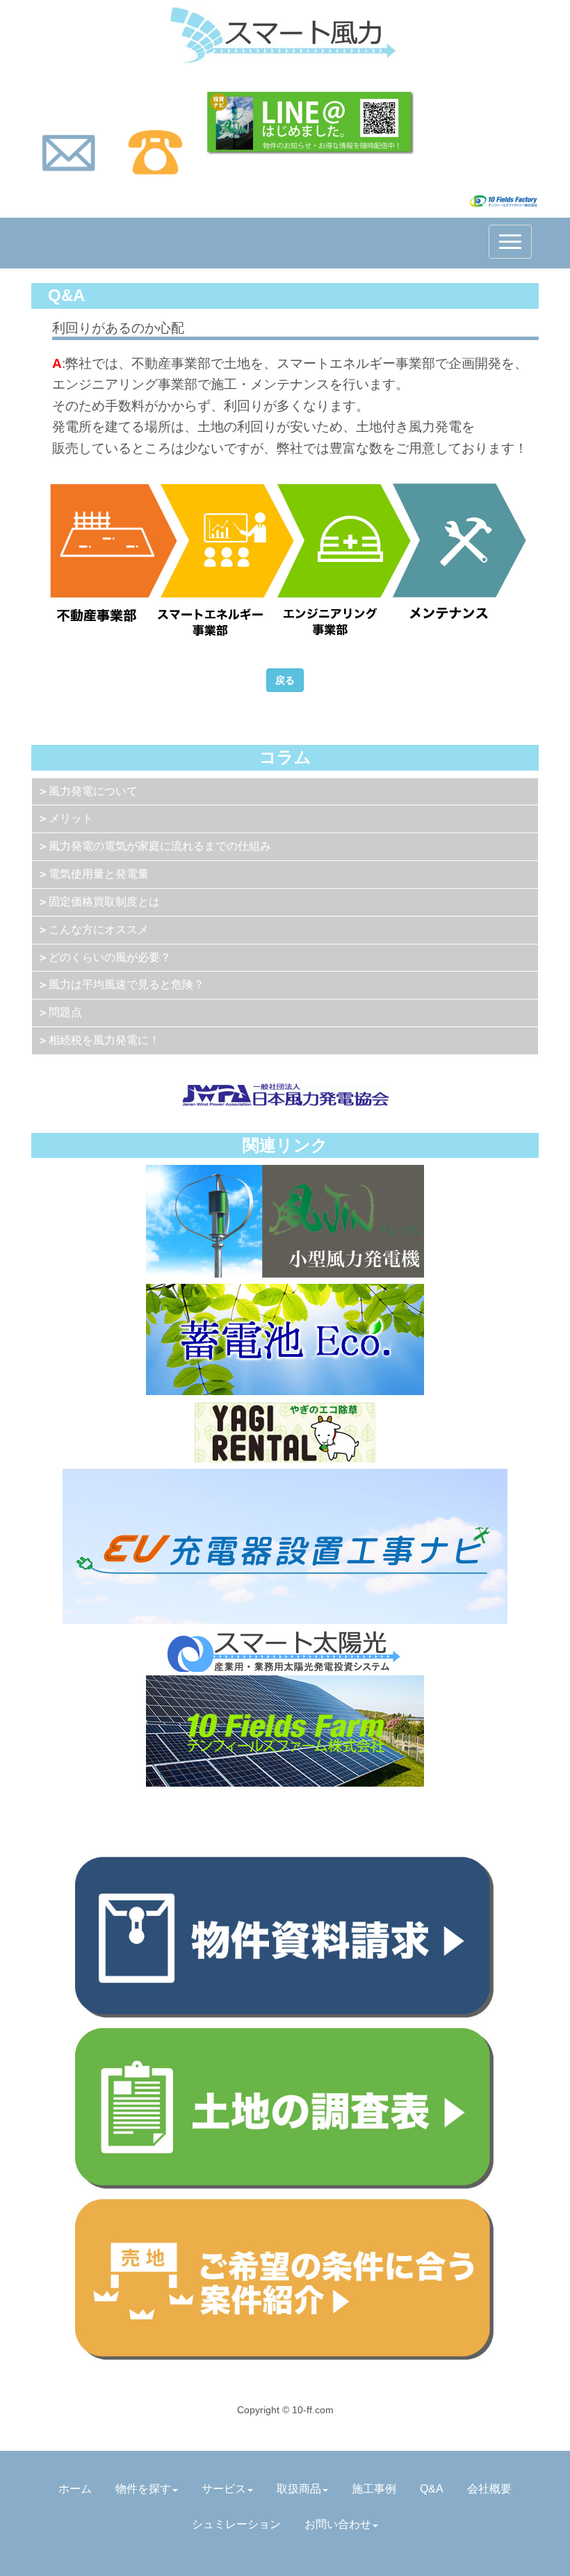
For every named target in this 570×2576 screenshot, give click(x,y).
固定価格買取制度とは (104, 902)
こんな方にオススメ (99, 929)
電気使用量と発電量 (99, 874)
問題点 (65, 1012)
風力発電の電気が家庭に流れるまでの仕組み (160, 846)
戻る (285, 680)
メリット (71, 818)
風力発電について (93, 791)
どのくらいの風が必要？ (110, 957)
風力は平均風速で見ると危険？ (127, 984)
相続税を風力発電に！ (104, 1040)
